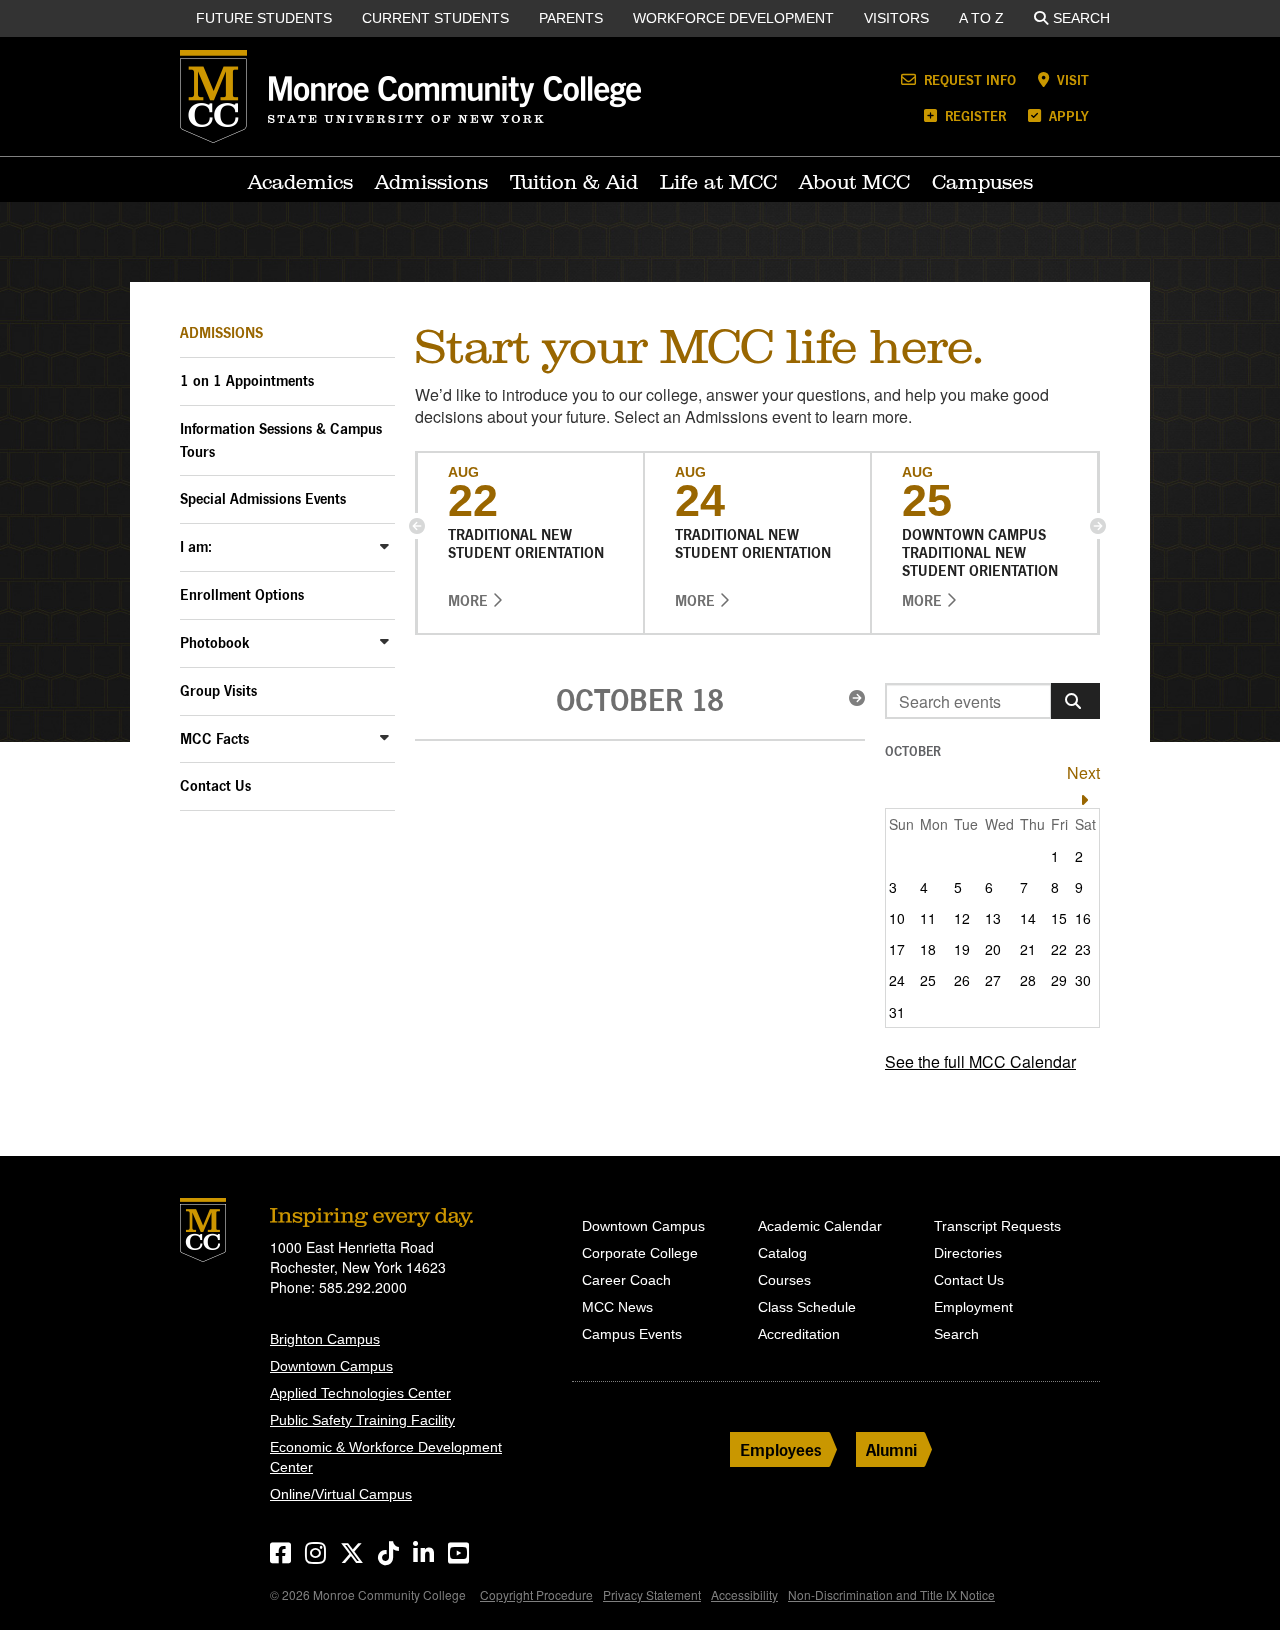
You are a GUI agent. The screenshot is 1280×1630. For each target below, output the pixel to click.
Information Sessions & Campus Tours (281, 440)
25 (928, 980)
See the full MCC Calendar (980, 1061)
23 (1083, 949)
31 (897, 1012)
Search (1081, 18)
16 (1083, 918)
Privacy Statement (652, 1594)
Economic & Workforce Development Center (386, 1457)
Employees (781, 1449)
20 (993, 949)
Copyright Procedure (536, 1594)
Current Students (435, 18)
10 (897, 918)
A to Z (981, 18)
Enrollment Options (242, 594)
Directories (968, 1253)
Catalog (782, 1253)
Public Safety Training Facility (362, 1420)
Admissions (431, 182)
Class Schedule (807, 1307)
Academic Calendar (820, 1226)
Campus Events (632, 1334)
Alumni (891, 1449)
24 (897, 980)
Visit (1071, 79)
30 (1083, 980)
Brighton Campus (325, 1339)
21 (1028, 949)
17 (897, 949)
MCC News (617, 1307)
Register (973, 115)
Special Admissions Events (263, 498)
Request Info (968, 79)
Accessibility (744, 1594)
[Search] (1075, 701)
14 (1028, 918)
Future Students (264, 18)
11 (928, 918)
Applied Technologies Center (360, 1393)
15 (1059, 918)
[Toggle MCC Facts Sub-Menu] (385, 737)
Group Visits (218, 690)
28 (1028, 980)
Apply (1067, 115)
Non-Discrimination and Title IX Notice (891, 1594)
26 (962, 980)
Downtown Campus (331, 1366)
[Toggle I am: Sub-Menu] (385, 545)
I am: (196, 546)
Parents (571, 18)
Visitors (896, 18)
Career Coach (626, 1280)
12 (962, 918)
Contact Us (215, 785)
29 (1059, 980)
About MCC (854, 182)
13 (993, 918)
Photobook (215, 642)
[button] (417, 526)
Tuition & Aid (574, 182)
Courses (784, 1280)
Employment (973, 1307)
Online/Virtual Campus (341, 1494)
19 (962, 949)
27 (993, 980)
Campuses (982, 182)
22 (1059, 949)
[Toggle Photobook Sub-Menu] (385, 641)
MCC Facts (214, 738)
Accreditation (799, 1334)
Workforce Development (733, 18)
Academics (300, 182)
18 (928, 949)
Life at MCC (718, 182)
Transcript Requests (997, 1226)
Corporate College (640, 1253)
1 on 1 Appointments (247, 380)
